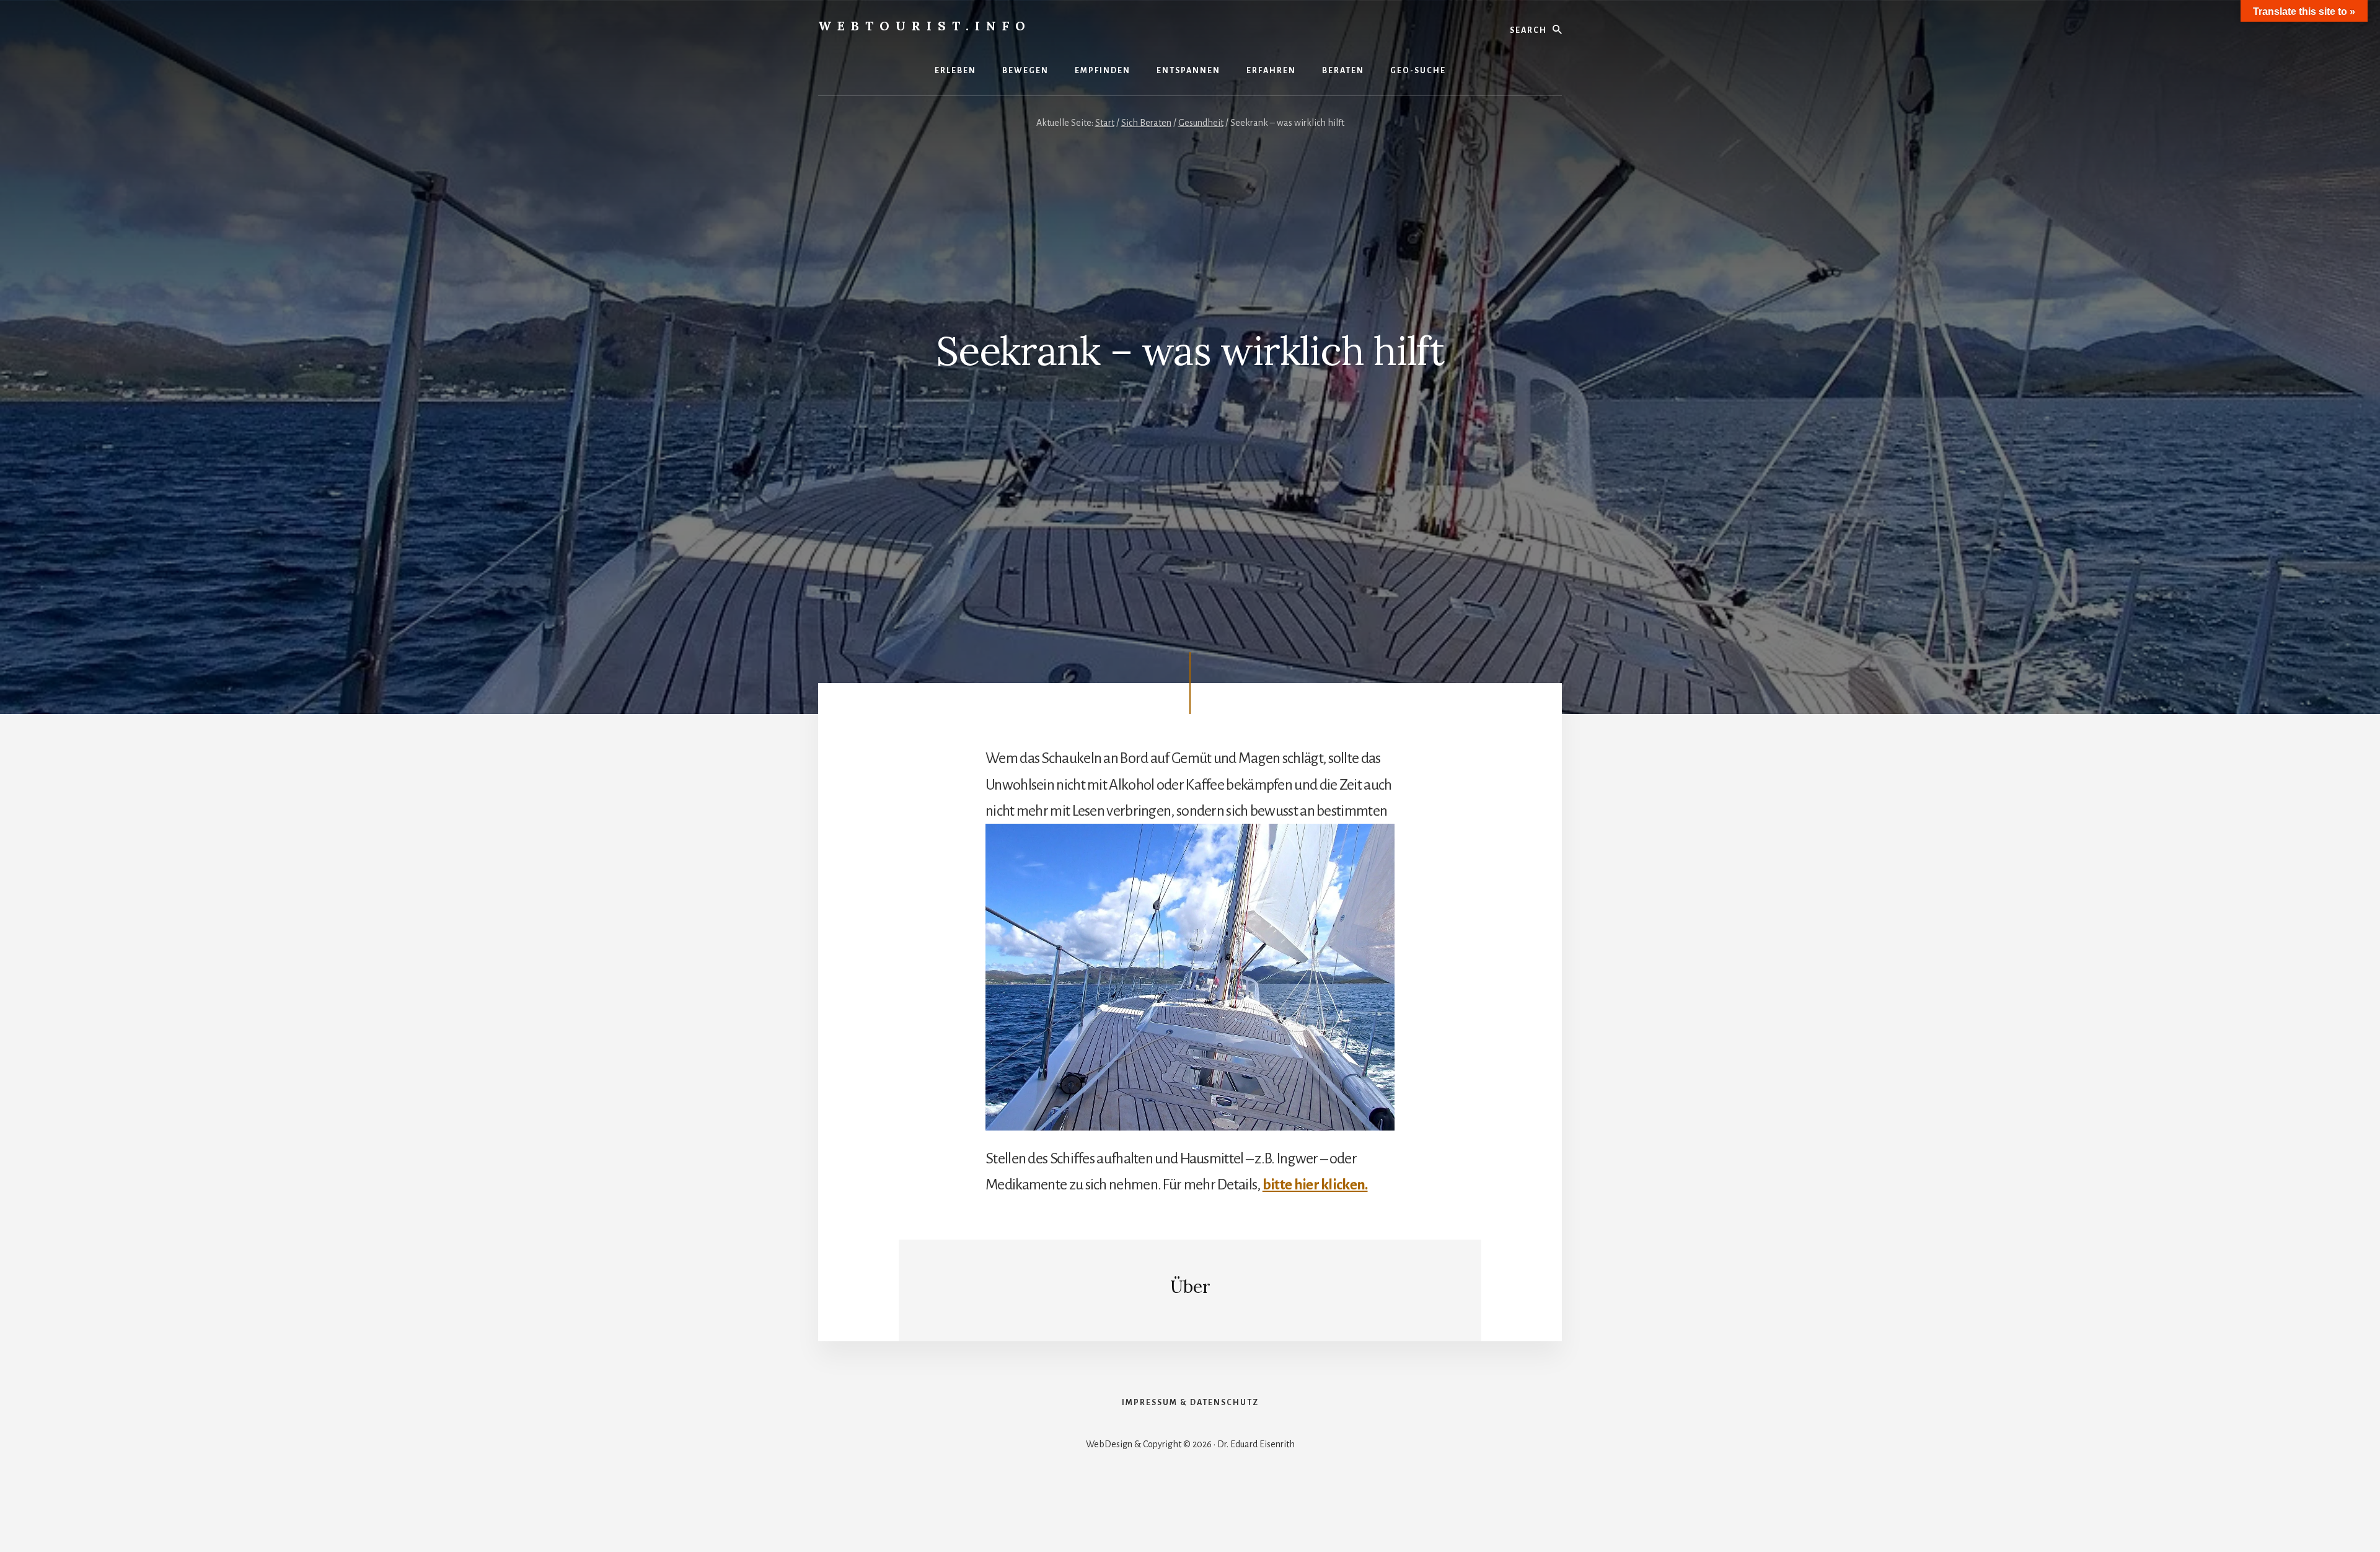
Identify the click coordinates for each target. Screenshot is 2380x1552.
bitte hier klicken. (1315, 1184)
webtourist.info (925, 26)
